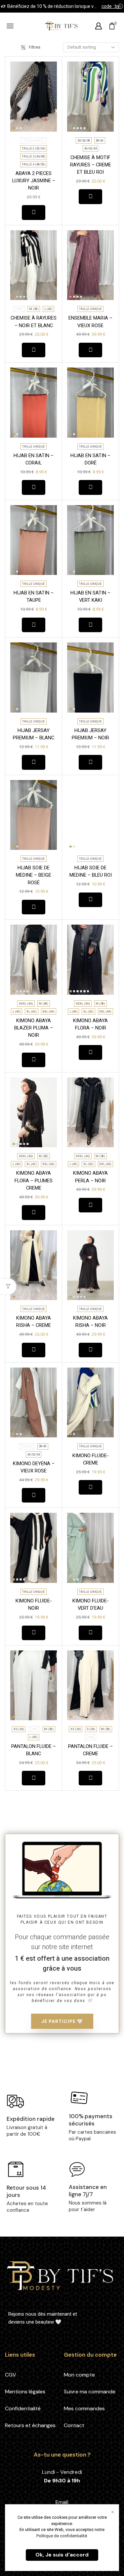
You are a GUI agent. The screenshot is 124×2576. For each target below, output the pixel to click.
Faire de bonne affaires (106, 6)
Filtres (35, 47)
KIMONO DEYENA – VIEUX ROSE (34, 1467)
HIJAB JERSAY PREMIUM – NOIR (90, 734)
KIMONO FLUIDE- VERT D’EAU (91, 1604)
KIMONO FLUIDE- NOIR (34, 1604)
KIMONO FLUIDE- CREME (91, 1459)
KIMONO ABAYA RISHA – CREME (34, 1322)
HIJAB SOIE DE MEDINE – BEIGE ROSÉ (34, 875)
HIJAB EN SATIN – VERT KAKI (90, 596)
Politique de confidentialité (62, 2536)
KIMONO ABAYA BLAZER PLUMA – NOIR (34, 1028)
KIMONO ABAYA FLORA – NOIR (90, 1024)
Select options (34, 212)
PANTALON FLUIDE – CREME (90, 1750)
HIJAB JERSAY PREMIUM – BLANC (34, 734)
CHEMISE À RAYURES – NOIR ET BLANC (34, 322)
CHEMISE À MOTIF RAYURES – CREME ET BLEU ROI (91, 165)
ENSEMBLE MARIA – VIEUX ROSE (90, 322)
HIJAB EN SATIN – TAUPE (34, 596)
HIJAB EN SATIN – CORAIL (34, 459)
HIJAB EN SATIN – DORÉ (90, 459)
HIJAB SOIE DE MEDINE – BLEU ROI (91, 871)
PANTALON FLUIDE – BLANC (34, 1750)
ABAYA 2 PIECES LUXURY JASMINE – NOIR (34, 181)
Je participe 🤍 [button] (62, 2021)
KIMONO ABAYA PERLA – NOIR (90, 1177)
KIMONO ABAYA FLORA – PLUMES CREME (34, 1180)
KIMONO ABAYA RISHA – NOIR (90, 1322)
